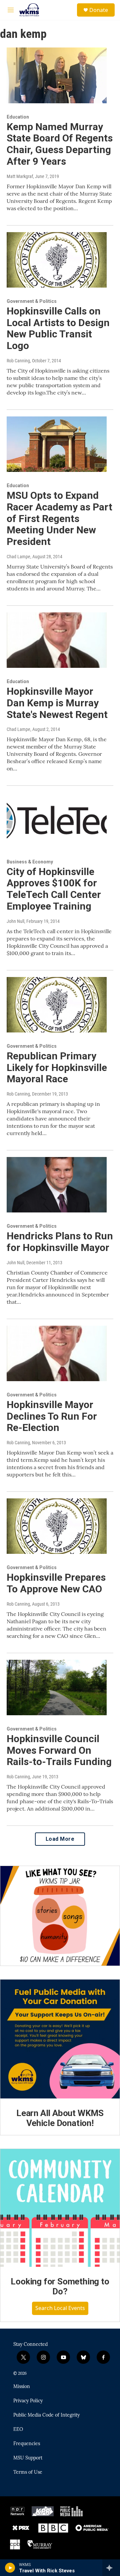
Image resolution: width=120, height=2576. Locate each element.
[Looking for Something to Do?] (60, 2208)
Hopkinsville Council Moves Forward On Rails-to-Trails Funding (59, 1750)
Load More (60, 1839)
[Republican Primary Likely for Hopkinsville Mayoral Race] (57, 1005)
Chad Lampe (18, 557)
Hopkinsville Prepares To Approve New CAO (56, 1583)
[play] (10, 2568)
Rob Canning (18, 361)
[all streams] (111, 2568)
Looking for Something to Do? (60, 2286)
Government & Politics (32, 301)
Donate (99, 10)
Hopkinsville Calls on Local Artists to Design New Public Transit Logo (58, 328)
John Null (15, 921)
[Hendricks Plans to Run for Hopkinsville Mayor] (57, 1185)
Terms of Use (28, 2472)
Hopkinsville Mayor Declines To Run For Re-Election (52, 1416)
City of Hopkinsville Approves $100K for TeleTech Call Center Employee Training (54, 889)
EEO (18, 2430)
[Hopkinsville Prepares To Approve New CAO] (57, 1526)
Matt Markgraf (20, 176)
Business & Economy (30, 862)
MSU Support (28, 2458)
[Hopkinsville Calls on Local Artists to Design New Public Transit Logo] (57, 260)
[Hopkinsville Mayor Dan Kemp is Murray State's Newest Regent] (57, 640)
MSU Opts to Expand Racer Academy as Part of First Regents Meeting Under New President (59, 518)
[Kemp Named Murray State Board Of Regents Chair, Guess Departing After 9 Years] (57, 75)
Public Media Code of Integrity (46, 2415)
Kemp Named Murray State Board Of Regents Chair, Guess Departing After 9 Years (60, 144)
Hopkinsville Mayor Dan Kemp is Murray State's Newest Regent (57, 703)
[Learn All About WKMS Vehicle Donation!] (60, 2039)
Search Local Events (60, 2308)
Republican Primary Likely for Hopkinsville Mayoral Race (57, 1067)
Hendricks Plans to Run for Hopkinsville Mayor (60, 1242)
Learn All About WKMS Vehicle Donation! (60, 2118)
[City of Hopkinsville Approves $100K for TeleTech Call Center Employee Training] (57, 820)
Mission (22, 2387)
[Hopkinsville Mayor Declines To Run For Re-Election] (57, 1353)
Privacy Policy (28, 2401)
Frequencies (27, 2444)
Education (18, 117)
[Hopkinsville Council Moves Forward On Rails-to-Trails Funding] (57, 1688)
